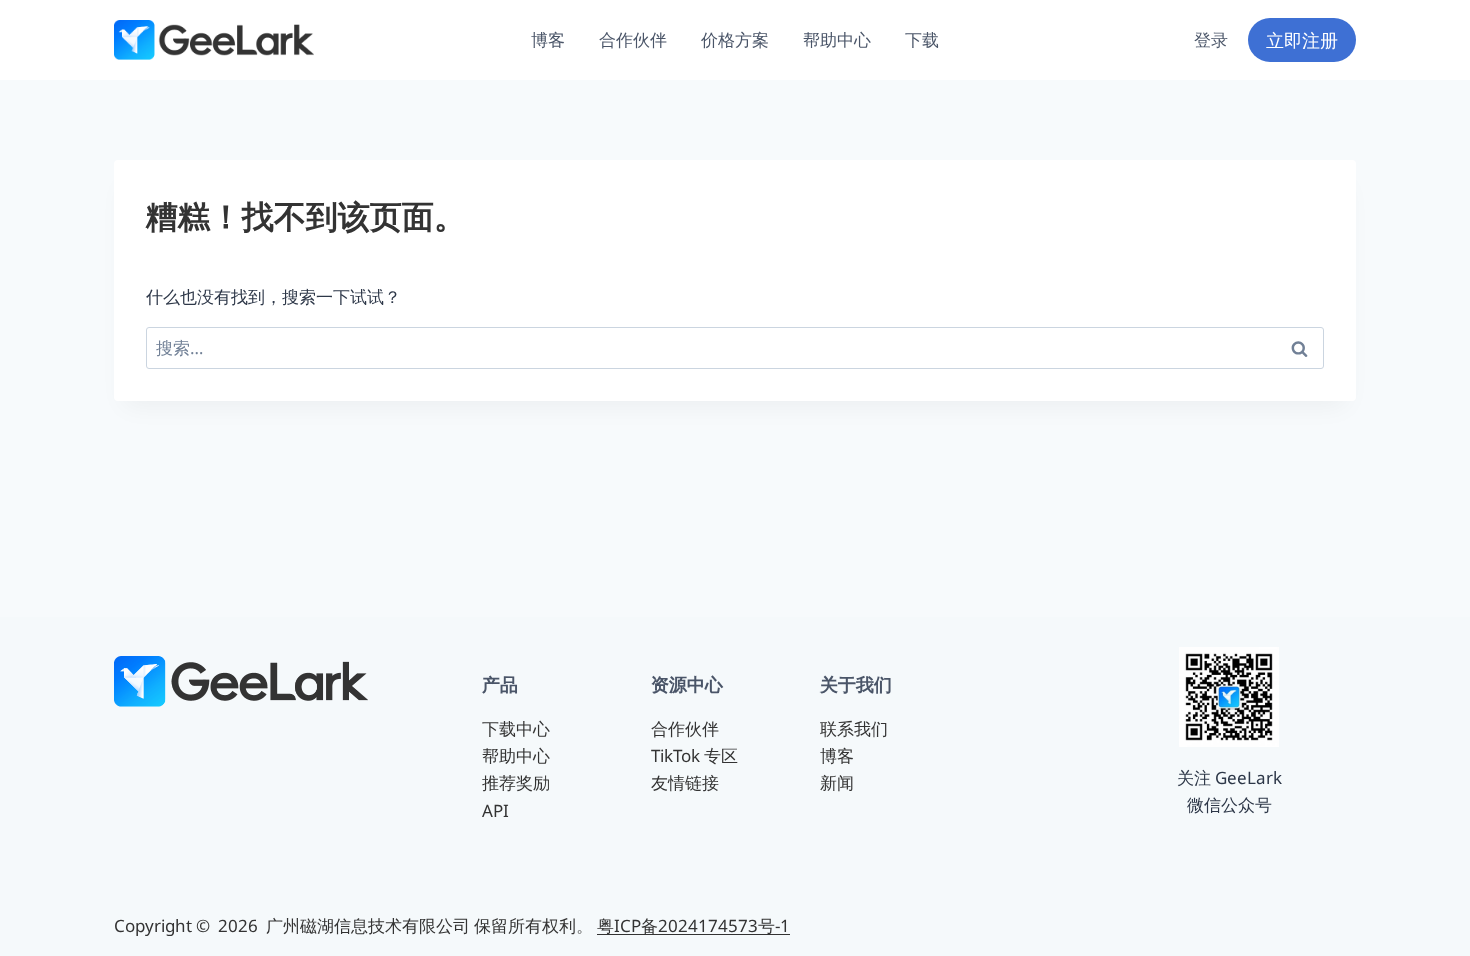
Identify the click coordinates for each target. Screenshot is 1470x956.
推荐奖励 (516, 782)
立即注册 (1302, 40)
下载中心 (516, 728)
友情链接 (685, 782)
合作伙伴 (633, 39)
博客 (548, 39)
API (495, 810)
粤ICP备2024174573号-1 (693, 925)
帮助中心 (837, 39)
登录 (1211, 39)
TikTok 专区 (694, 755)
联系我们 (854, 728)
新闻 (837, 782)
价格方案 (735, 39)
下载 (922, 39)
